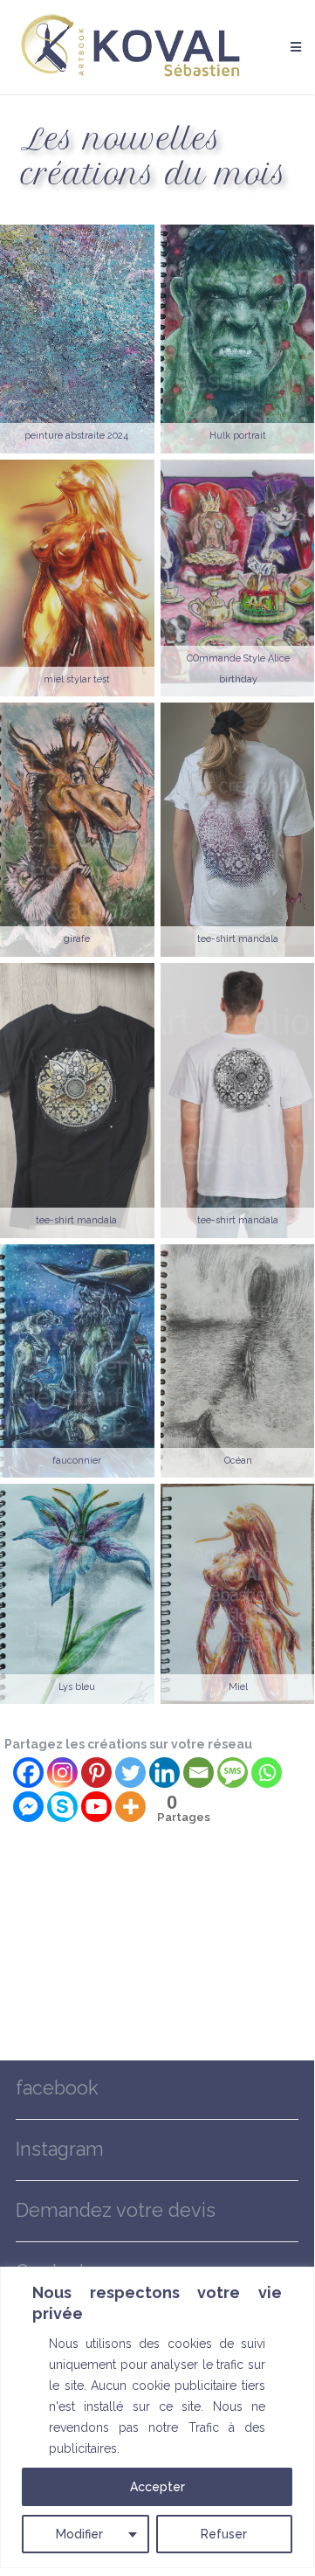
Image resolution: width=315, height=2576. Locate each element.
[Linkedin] (164, 1773)
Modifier (79, 2534)
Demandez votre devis (116, 2210)
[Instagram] (62, 1773)
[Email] (199, 1773)
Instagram (60, 2149)
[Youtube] (96, 1807)
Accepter (157, 2487)
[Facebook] (28, 1773)
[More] (130, 1807)
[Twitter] (130, 1773)
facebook (57, 2088)
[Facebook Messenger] (28, 1807)
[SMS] (233, 1773)
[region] (157, 2417)
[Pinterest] (96, 1773)
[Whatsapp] (267, 1773)
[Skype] (62, 1807)
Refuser (224, 2534)
